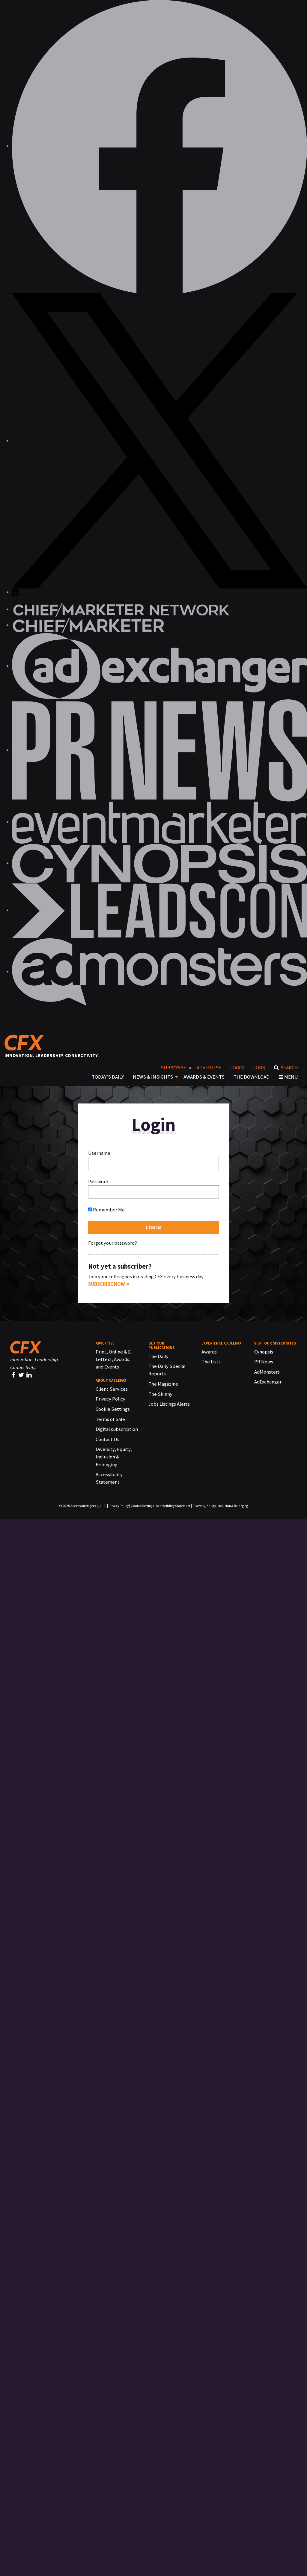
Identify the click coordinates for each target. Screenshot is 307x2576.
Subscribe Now (107, 1284)
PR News (264, 1362)
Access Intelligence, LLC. (88, 1506)
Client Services (112, 1389)
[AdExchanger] (159, 666)
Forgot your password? (113, 1243)
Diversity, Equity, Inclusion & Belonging (114, 1457)
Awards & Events (204, 1077)
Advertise (209, 1068)
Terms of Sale (110, 1419)
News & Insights (153, 1077)
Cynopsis (264, 1352)
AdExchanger (268, 1382)
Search (289, 1068)
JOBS (259, 1068)
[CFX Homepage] (27, 1042)
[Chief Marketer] (88, 625)
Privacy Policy (110, 1399)
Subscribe (173, 1068)
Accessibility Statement (173, 1506)
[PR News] (159, 750)
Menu (291, 1077)
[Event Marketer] (159, 822)
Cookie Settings (113, 1409)
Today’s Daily (108, 1077)
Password (98, 1181)
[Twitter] (22, 1375)
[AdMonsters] (159, 971)
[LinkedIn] (30, 1375)
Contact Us (107, 1439)
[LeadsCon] (159, 910)
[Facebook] (14, 1375)
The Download (252, 1077)
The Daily (158, 1356)
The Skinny (160, 1394)
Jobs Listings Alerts (169, 1404)
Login (237, 1068)
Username (99, 1153)
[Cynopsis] (159, 863)
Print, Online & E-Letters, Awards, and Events (114, 1359)
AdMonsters (267, 1372)
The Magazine (163, 1384)
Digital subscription (117, 1429)
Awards (209, 1352)
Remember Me (108, 1210)
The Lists (211, 1362)
